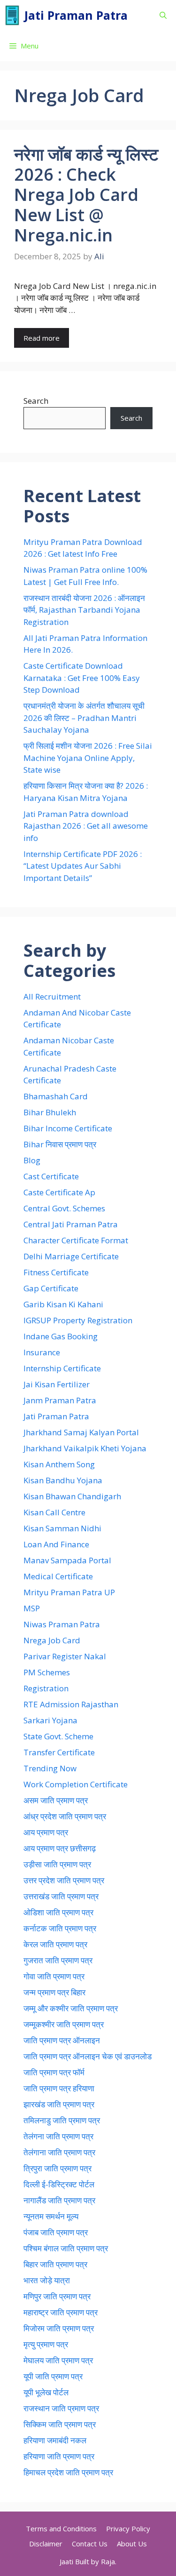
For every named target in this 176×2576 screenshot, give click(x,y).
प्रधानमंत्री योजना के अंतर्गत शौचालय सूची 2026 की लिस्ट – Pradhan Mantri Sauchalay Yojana (84, 718)
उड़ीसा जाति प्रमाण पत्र (57, 1864)
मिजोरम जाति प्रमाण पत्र (59, 2328)
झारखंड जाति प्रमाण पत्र (59, 2104)
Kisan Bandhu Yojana (63, 1480)
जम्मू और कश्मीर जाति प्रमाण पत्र (71, 2008)
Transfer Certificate (59, 1752)
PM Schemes (47, 1672)
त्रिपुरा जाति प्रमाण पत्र (57, 2168)
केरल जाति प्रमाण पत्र (55, 1944)
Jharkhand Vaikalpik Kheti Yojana (85, 1448)
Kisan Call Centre (54, 1512)
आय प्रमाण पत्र (46, 1832)
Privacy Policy (128, 2528)
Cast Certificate (51, 1176)
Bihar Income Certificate (68, 1128)
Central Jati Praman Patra (71, 1224)
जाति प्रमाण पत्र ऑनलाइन (62, 2040)
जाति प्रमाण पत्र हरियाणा (59, 2088)
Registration (46, 1688)
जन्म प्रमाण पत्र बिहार (54, 1992)
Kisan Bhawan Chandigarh (72, 1496)
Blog (32, 1160)
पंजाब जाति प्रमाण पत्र (56, 2232)
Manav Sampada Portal (67, 1560)
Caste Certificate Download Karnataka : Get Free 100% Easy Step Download (82, 678)
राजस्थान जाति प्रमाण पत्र (61, 2408)
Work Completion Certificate (76, 1784)
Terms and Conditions (61, 2528)
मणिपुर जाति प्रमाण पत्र (57, 2296)
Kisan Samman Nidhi (62, 1528)
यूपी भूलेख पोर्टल (46, 2392)
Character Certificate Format (76, 1240)
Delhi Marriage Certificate (71, 1256)
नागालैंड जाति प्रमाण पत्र (59, 2200)
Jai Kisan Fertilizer (57, 1384)
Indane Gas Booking (61, 1336)
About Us (132, 2544)
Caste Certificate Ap (59, 1192)
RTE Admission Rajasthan (71, 1704)
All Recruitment (52, 996)
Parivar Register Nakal (65, 1656)
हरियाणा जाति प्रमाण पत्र (59, 2456)
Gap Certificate (51, 1288)
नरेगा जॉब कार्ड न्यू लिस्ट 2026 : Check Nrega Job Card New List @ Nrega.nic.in (86, 195)
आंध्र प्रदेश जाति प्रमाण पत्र (65, 1816)
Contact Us (90, 2544)
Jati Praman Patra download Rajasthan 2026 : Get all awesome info (86, 826)
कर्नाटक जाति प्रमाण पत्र (60, 1928)
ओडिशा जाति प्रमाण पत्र (58, 1912)
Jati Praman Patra (76, 15)
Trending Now (50, 1768)
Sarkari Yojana (50, 1720)
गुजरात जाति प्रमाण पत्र (58, 1960)
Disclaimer (46, 2544)
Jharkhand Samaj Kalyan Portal (81, 1432)
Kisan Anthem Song (59, 1464)
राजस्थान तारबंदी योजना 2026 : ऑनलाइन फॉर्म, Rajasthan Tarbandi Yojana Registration (84, 610)
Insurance (42, 1352)
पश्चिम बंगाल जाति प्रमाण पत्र (66, 2248)
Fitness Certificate (56, 1272)
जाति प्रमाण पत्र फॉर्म (54, 2072)
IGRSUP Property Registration (78, 1320)
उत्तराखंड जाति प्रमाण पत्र (61, 1896)
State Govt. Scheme (58, 1736)
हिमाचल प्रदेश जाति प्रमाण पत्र (68, 2472)
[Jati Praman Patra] (12, 15)
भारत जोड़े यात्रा (47, 2280)
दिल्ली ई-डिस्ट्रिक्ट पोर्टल (59, 2184)
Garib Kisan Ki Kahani (63, 1304)
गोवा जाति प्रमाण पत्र (54, 1976)
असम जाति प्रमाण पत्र (56, 1800)
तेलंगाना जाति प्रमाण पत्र (59, 2152)
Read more (42, 338)
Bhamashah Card (56, 1096)
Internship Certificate (62, 1368)
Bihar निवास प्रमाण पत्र (60, 1144)
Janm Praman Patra (60, 1400)
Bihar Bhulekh (50, 1112)
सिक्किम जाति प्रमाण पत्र (60, 2424)
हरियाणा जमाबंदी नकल (55, 2440)
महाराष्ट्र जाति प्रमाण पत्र (61, 2312)
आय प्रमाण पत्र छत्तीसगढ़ (60, 1848)
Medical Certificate (58, 1576)
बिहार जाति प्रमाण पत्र (55, 2264)
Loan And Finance (56, 1544)
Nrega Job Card (52, 1640)
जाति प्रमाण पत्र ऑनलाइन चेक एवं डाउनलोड (88, 2056)
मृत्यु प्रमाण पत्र (46, 2344)
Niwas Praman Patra (62, 1624)
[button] (163, 15)
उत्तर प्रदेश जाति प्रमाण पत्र (64, 1880)
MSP (32, 1608)
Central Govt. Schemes (64, 1208)
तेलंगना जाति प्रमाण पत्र (58, 2136)
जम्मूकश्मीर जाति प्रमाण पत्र (64, 2024)
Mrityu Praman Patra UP (69, 1592)
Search (36, 401)
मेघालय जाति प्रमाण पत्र (58, 2360)
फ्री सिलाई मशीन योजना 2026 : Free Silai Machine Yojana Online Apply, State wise (88, 758)
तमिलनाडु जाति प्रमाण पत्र (62, 2120)
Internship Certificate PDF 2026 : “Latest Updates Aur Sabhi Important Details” (83, 866)
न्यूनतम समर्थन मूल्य (51, 2216)
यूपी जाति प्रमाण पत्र (53, 2376)
